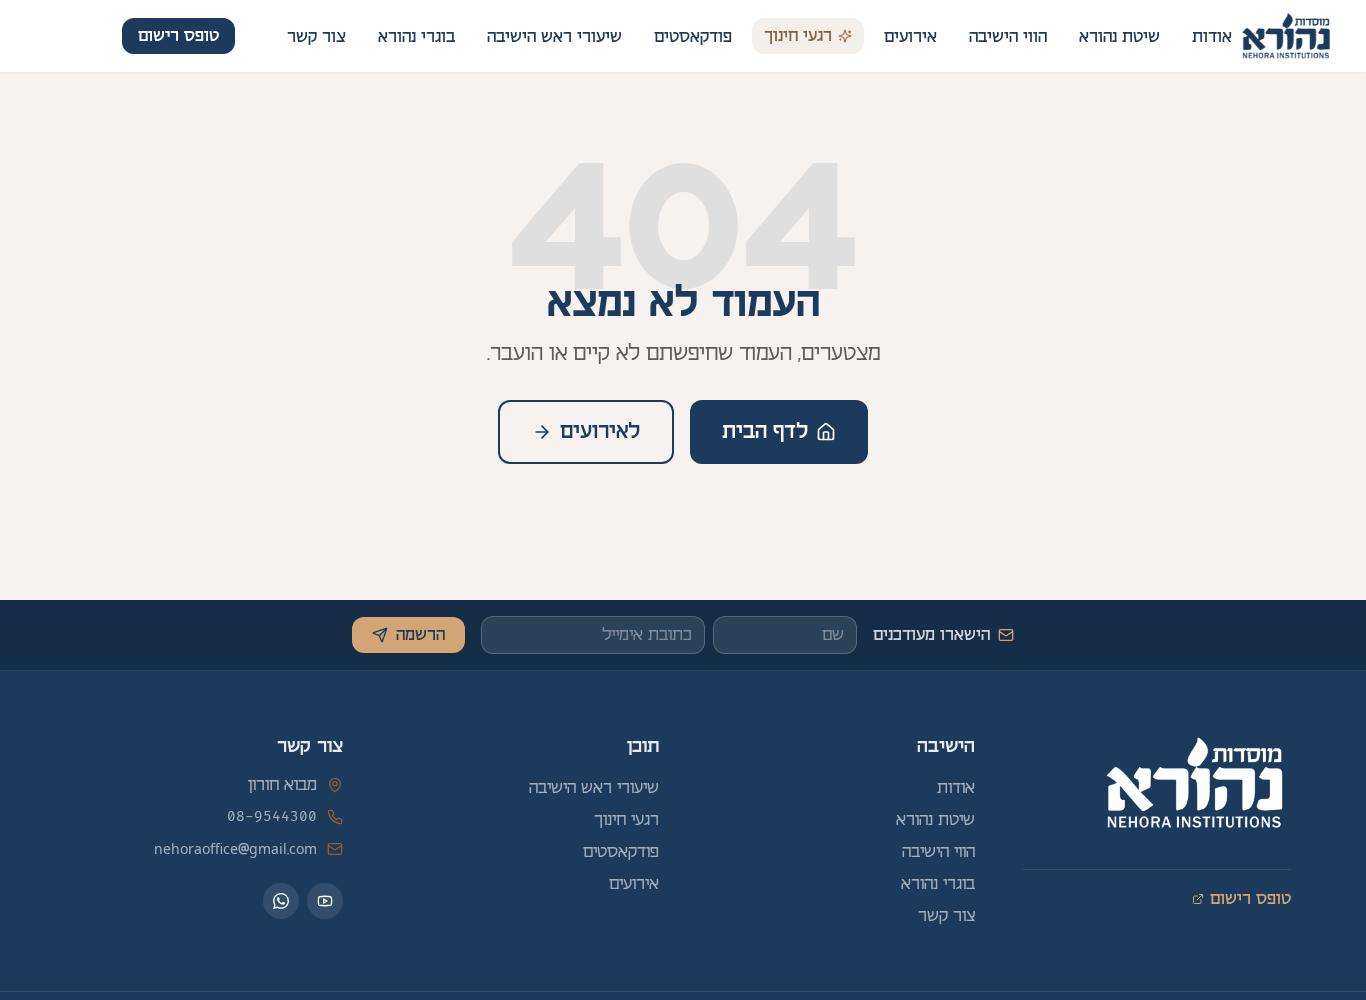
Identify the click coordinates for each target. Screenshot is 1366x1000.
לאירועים (600, 432)
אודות (1212, 37)
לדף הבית (765, 432)
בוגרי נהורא (416, 37)
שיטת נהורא (1119, 37)
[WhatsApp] (281, 901)
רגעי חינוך (798, 36)
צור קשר (316, 37)
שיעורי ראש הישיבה (554, 37)
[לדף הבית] (1286, 36)
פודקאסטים (693, 37)
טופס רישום (178, 36)
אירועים (910, 37)
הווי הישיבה (1008, 37)
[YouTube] (325, 901)
